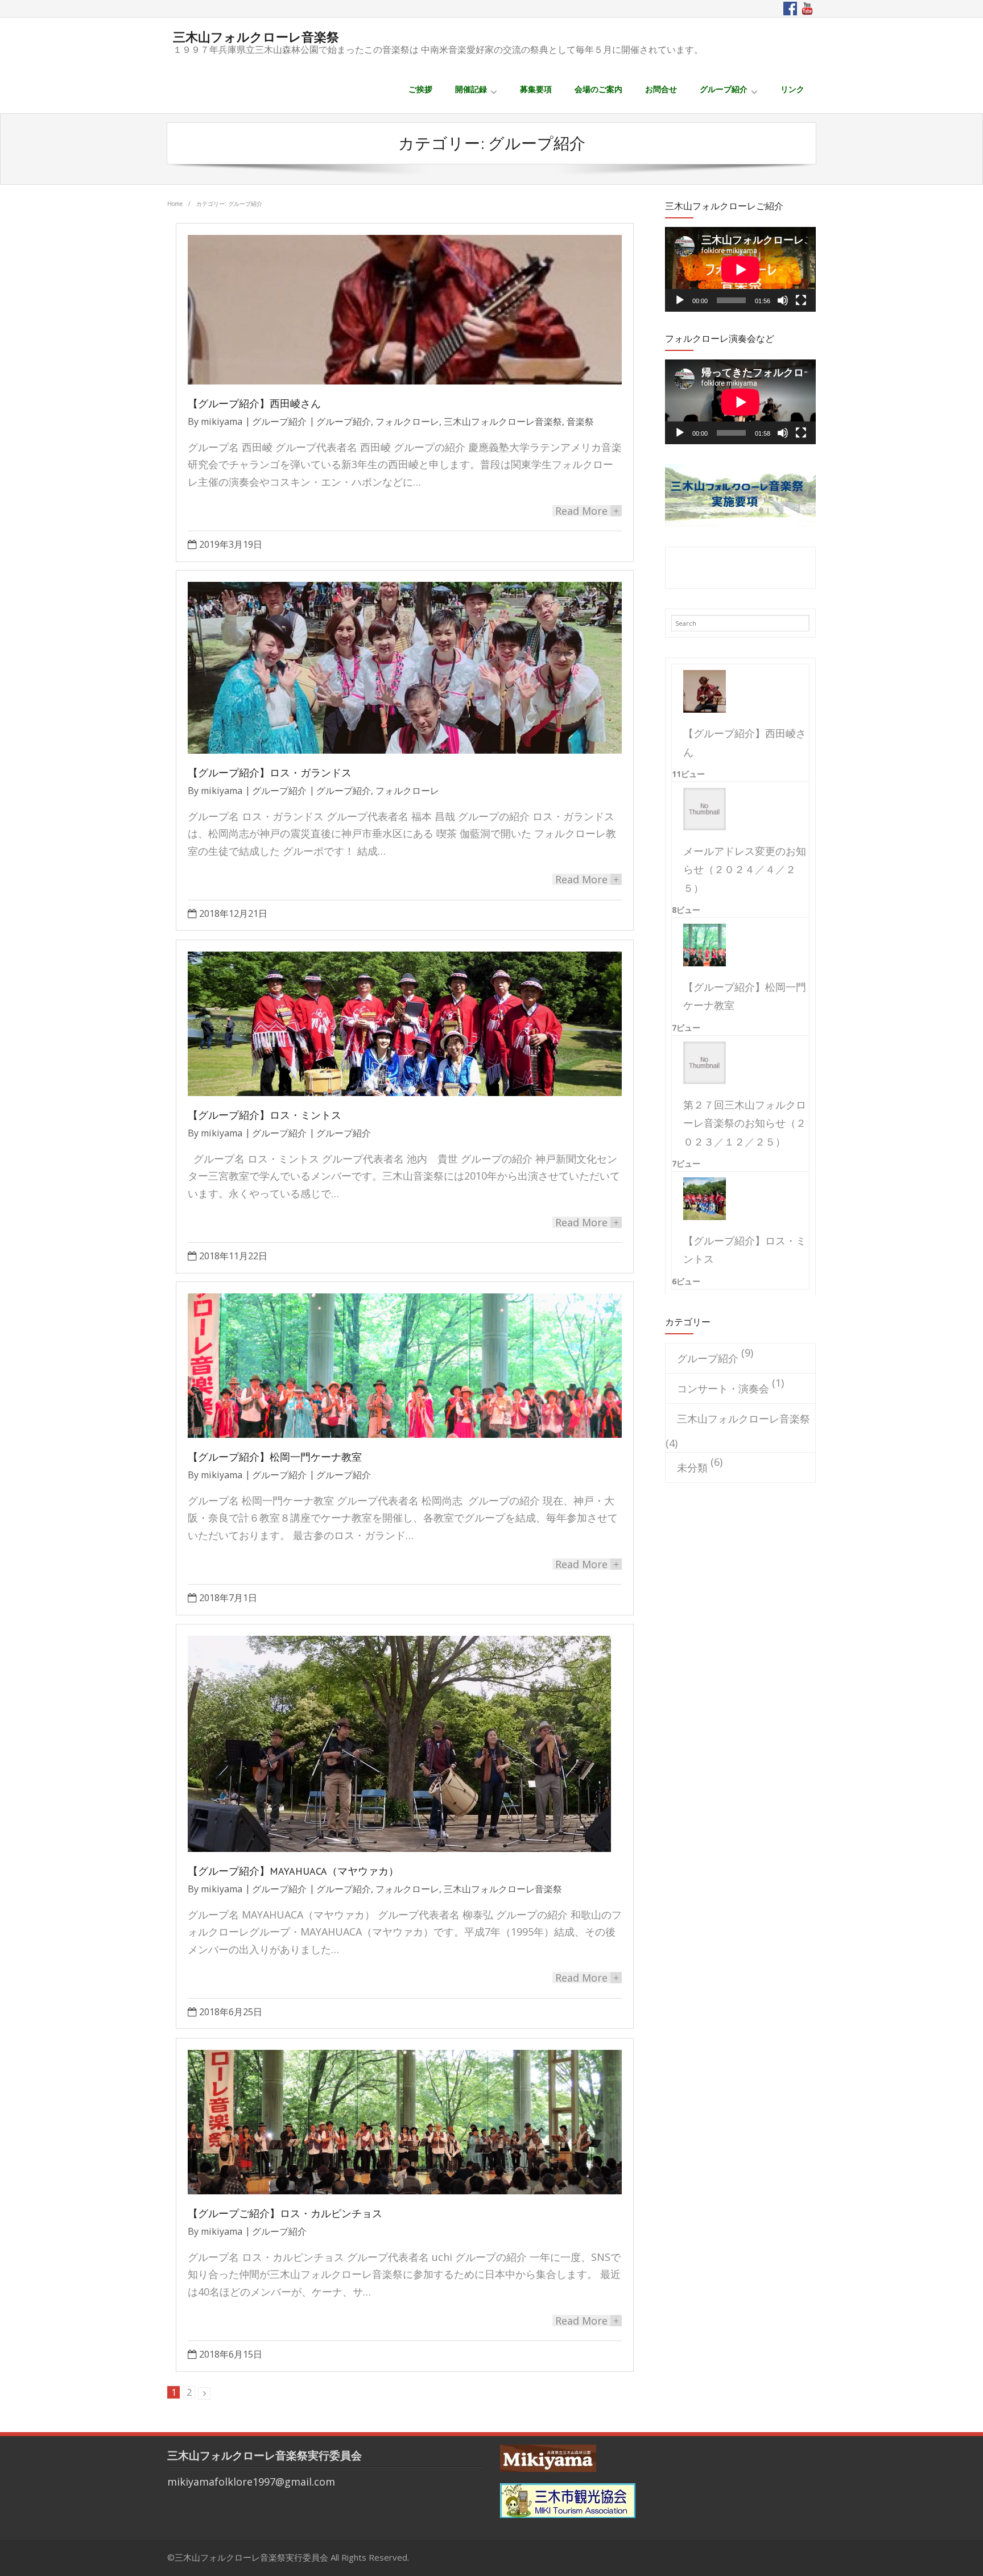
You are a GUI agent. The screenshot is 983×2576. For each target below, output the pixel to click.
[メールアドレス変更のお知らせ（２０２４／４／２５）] (700, 809)
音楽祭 (580, 421)
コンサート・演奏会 (723, 1388)
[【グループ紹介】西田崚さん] (700, 691)
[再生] (680, 300)
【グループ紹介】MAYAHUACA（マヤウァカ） (293, 1871)
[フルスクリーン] (801, 300)
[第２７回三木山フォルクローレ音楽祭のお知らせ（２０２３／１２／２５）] (700, 1063)
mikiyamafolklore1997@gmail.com (251, 2482)
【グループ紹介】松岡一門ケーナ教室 (275, 1457)
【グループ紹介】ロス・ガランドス (270, 773)
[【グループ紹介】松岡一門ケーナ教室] (700, 945)
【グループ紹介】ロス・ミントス (265, 1115)
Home (175, 204)
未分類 (692, 1467)
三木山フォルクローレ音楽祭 (503, 421)
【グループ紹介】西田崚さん (254, 404)
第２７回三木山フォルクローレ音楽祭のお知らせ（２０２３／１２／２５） (745, 1123)
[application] (740, 269)
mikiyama (222, 421)
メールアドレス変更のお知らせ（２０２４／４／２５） (745, 869)
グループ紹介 (279, 421)
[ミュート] (783, 300)
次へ (204, 2393)
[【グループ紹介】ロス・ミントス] (700, 1199)
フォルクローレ (407, 421)
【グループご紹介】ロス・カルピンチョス (285, 2213)
